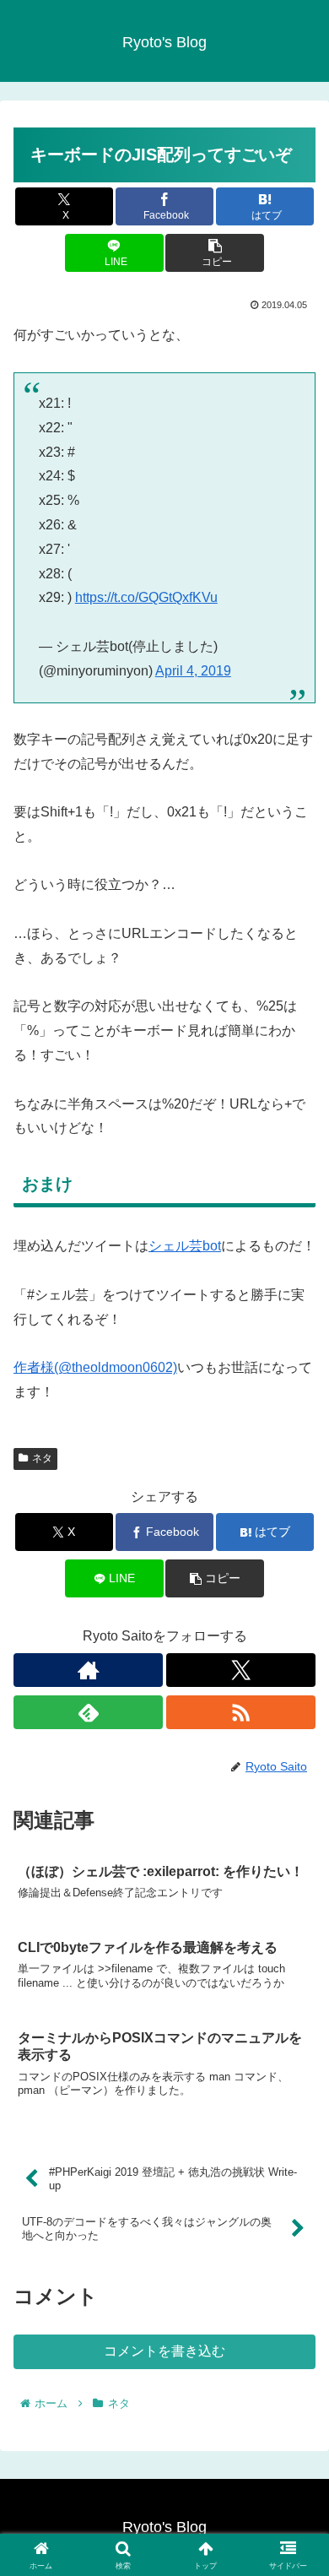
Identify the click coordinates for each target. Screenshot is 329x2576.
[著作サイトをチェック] (88, 1670)
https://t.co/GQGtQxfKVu (146, 597)
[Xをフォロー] (241, 1670)
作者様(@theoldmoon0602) (95, 1367)
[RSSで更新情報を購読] (241, 1712)
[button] (214, 253)
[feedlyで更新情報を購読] (88, 1712)
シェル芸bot (185, 1246)
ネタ (42, 1458)
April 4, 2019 (193, 671)
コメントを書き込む (164, 2351)
